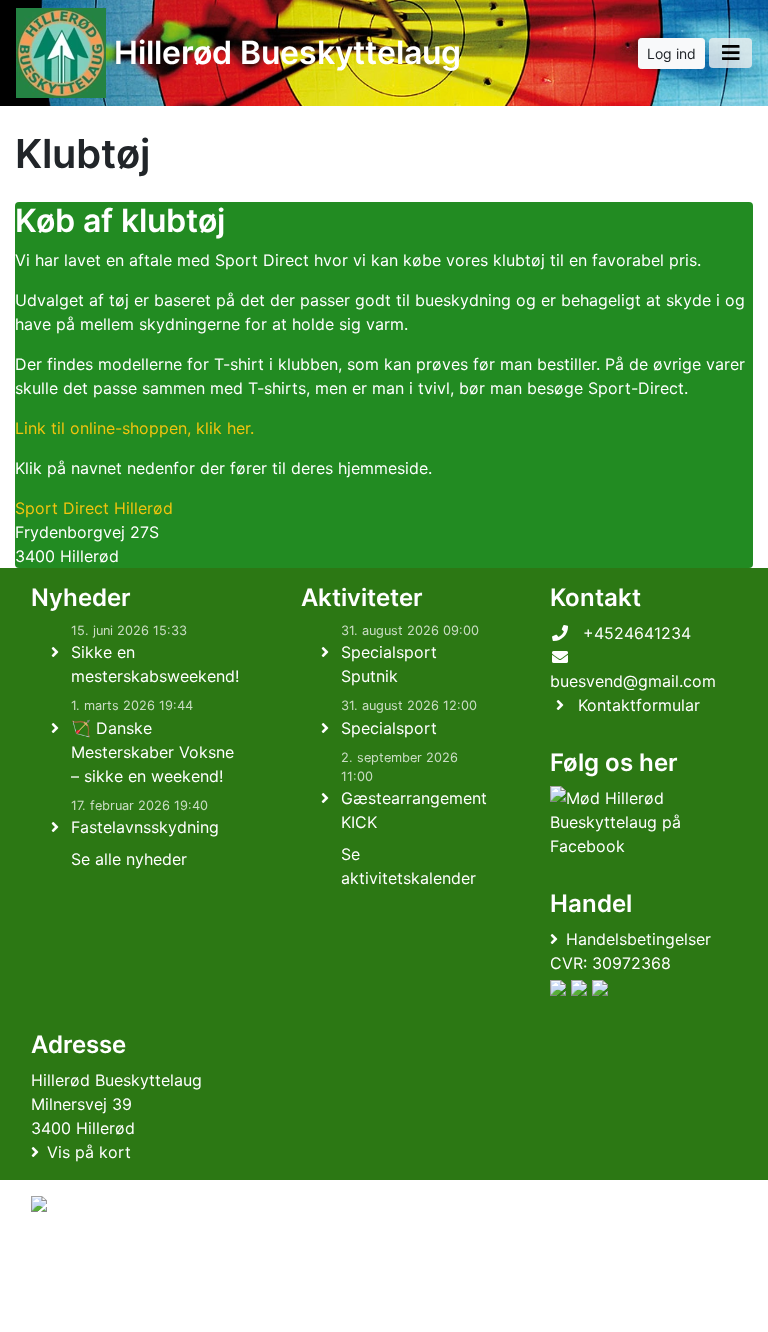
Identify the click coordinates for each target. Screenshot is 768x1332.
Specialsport (389, 728)
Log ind (671, 53)
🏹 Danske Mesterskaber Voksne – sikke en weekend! (152, 752)
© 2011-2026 (72, 1305)
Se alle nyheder (129, 859)
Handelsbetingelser (638, 939)
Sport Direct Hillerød (94, 508)
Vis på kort (89, 1152)
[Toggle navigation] (730, 53)
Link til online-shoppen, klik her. (134, 428)
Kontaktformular (639, 705)
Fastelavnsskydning (145, 827)
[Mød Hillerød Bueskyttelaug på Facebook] (639, 822)
